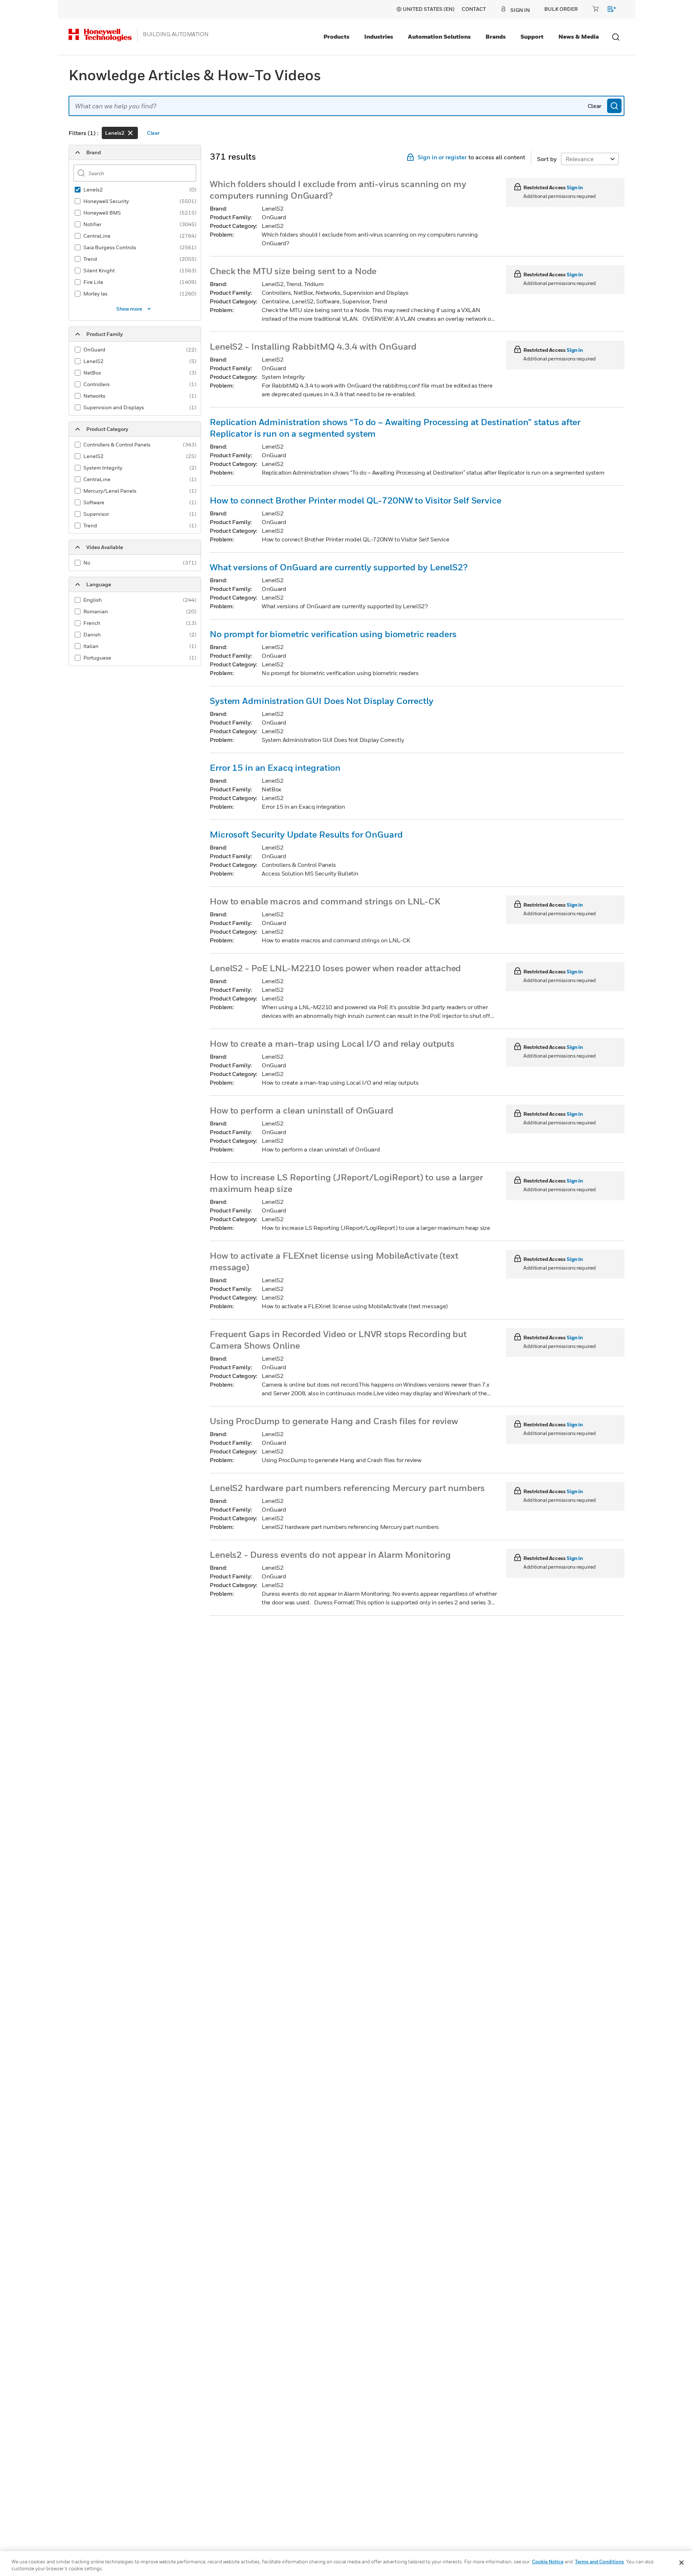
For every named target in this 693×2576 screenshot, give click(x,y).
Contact (474, 9)
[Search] (614, 106)
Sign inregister (442, 157)
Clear (594, 106)
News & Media (579, 36)
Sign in (575, 187)
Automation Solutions (439, 36)
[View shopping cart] (608, 10)
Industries (379, 36)
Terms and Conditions (600, 2562)
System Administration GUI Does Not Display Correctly (322, 701)
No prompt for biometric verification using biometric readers (333, 634)
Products (336, 36)
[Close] (681, 2563)
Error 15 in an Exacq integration (275, 768)
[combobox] (346, 106)
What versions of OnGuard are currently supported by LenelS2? (339, 567)
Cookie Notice (548, 2562)
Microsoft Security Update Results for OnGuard (306, 834)
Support (532, 36)
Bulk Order (561, 9)
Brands (496, 36)
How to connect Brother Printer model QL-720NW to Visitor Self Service (356, 500)
